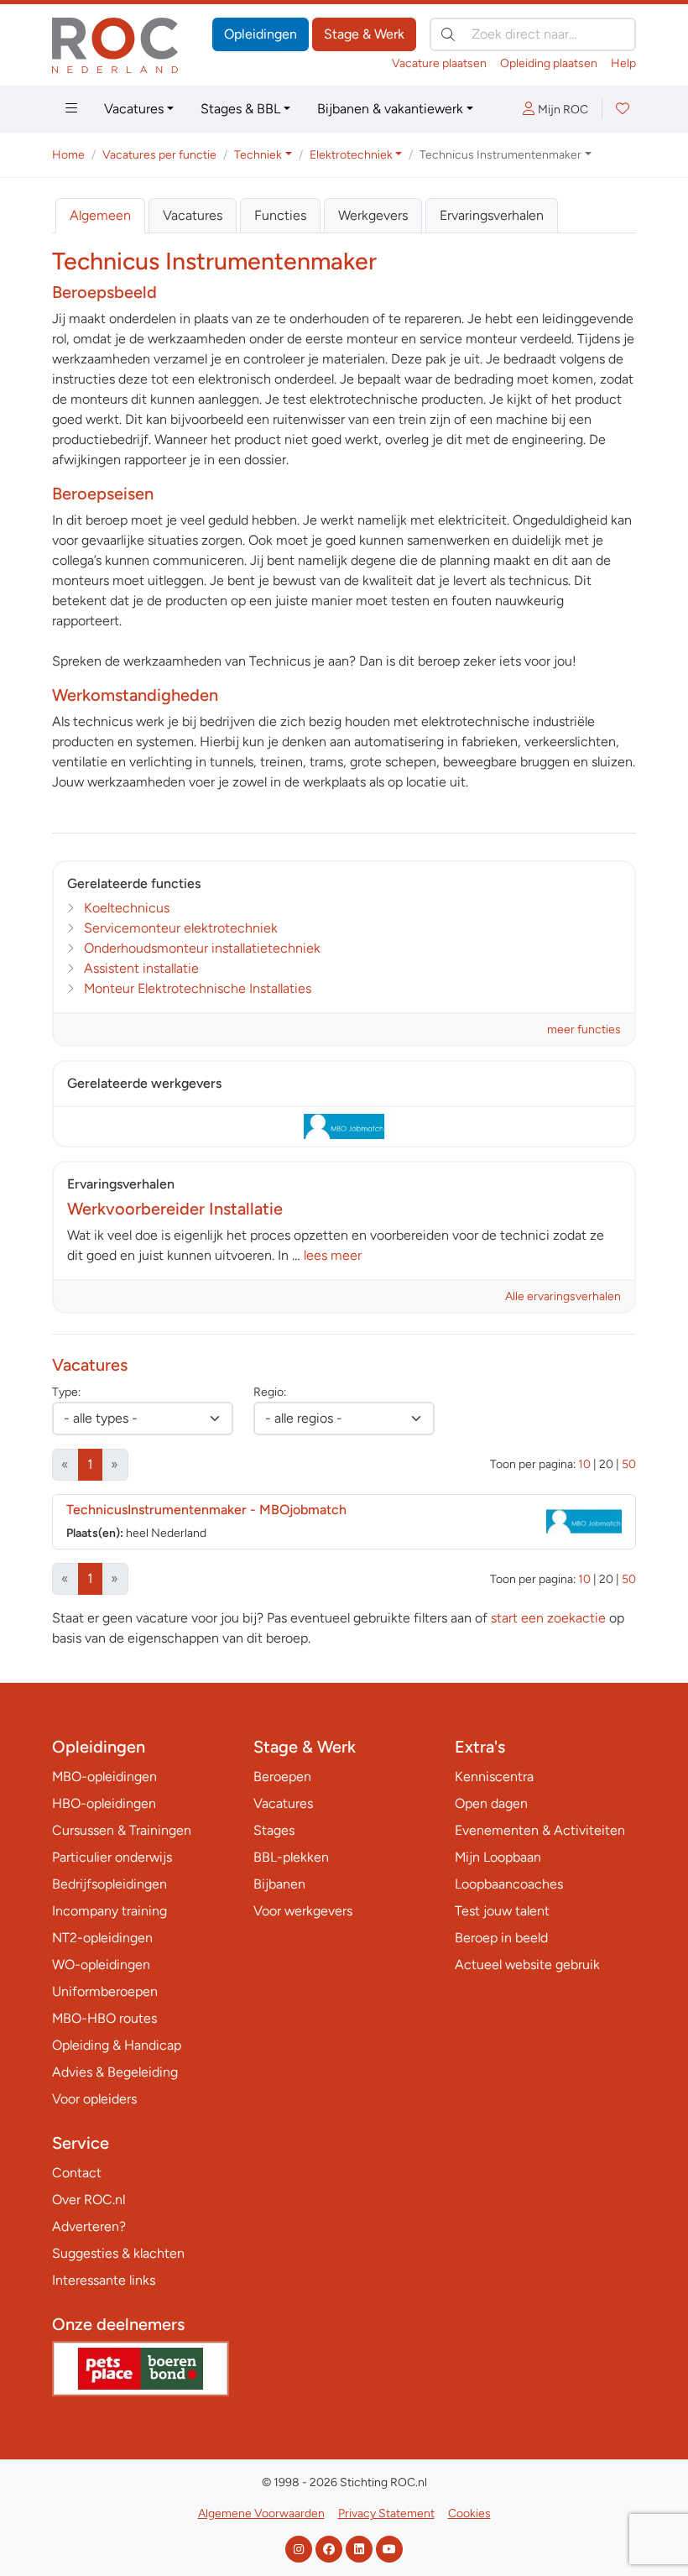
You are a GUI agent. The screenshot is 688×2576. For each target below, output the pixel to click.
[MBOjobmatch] (344, 1126)
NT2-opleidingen (102, 1938)
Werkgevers (373, 215)
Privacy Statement (386, 2513)
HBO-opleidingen (104, 1803)
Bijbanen (279, 1884)
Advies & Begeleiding (115, 2072)
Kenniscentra (494, 1777)
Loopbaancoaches (509, 1884)
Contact (77, 2173)
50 (629, 1464)
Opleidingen (261, 34)
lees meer (333, 1255)
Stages (274, 1830)
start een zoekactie (548, 1618)
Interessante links (104, 2280)
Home (68, 155)
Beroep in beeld (501, 1938)
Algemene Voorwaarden (261, 2513)
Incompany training (109, 1911)
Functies (280, 215)
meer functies (584, 1029)
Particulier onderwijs (112, 1857)
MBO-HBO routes (104, 2018)
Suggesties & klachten (118, 2253)
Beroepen (282, 1777)
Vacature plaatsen (439, 63)
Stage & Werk (364, 34)
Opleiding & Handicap (117, 2045)
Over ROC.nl (89, 2200)
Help (623, 63)
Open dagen (491, 1803)
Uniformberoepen (105, 1991)
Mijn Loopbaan (498, 1857)
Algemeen (100, 215)
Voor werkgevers (303, 1911)
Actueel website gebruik (527, 1965)
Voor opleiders (94, 2099)
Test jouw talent (502, 1911)
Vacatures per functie (159, 155)
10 (584, 1464)
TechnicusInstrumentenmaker (206, 1510)
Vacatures (134, 109)
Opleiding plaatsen (549, 63)
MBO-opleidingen (104, 1777)
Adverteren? (89, 2226)
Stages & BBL (240, 109)
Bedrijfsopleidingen (109, 1884)
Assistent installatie (141, 968)
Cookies (469, 2513)
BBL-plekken (291, 1857)
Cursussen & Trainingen (122, 1830)
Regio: (270, 1392)
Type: (66, 1392)
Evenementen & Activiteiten (540, 1830)
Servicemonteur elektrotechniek (181, 928)
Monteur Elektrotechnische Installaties (198, 988)
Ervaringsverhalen (492, 215)
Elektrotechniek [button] (351, 155)
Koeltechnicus (127, 908)
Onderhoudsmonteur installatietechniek (202, 948)
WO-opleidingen (101, 1965)
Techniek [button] (258, 155)
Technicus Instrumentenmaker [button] (500, 155)
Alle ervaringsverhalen (563, 1296)
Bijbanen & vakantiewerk (390, 109)
